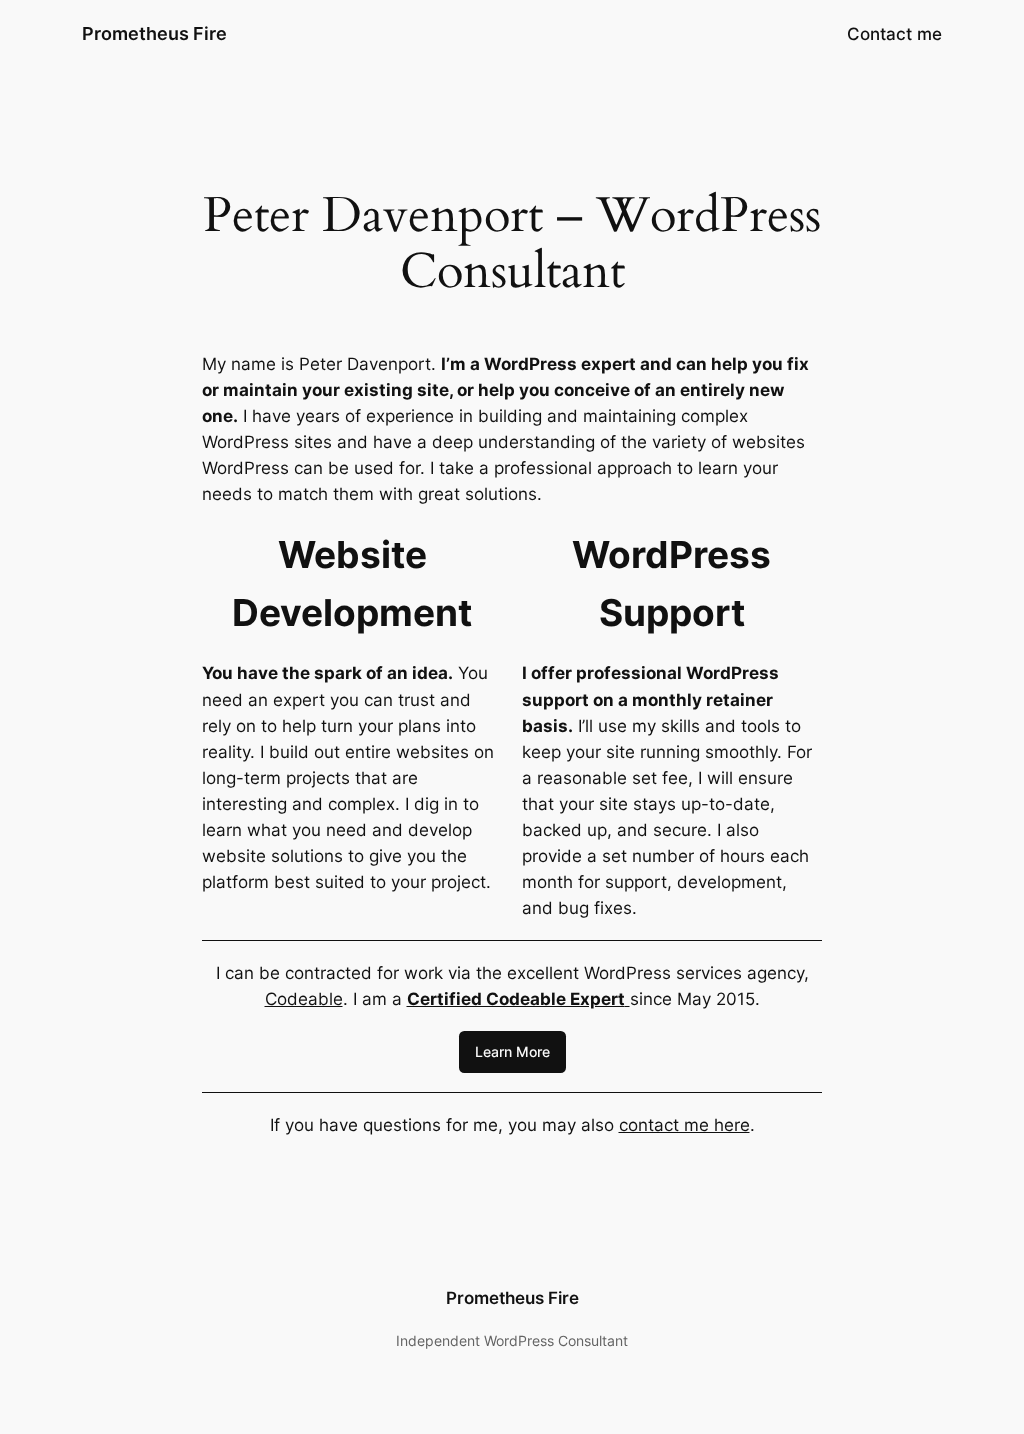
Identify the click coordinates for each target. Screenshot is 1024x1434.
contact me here (684, 1125)
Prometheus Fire (154, 33)
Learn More (512, 1051)
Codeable (304, 999)
